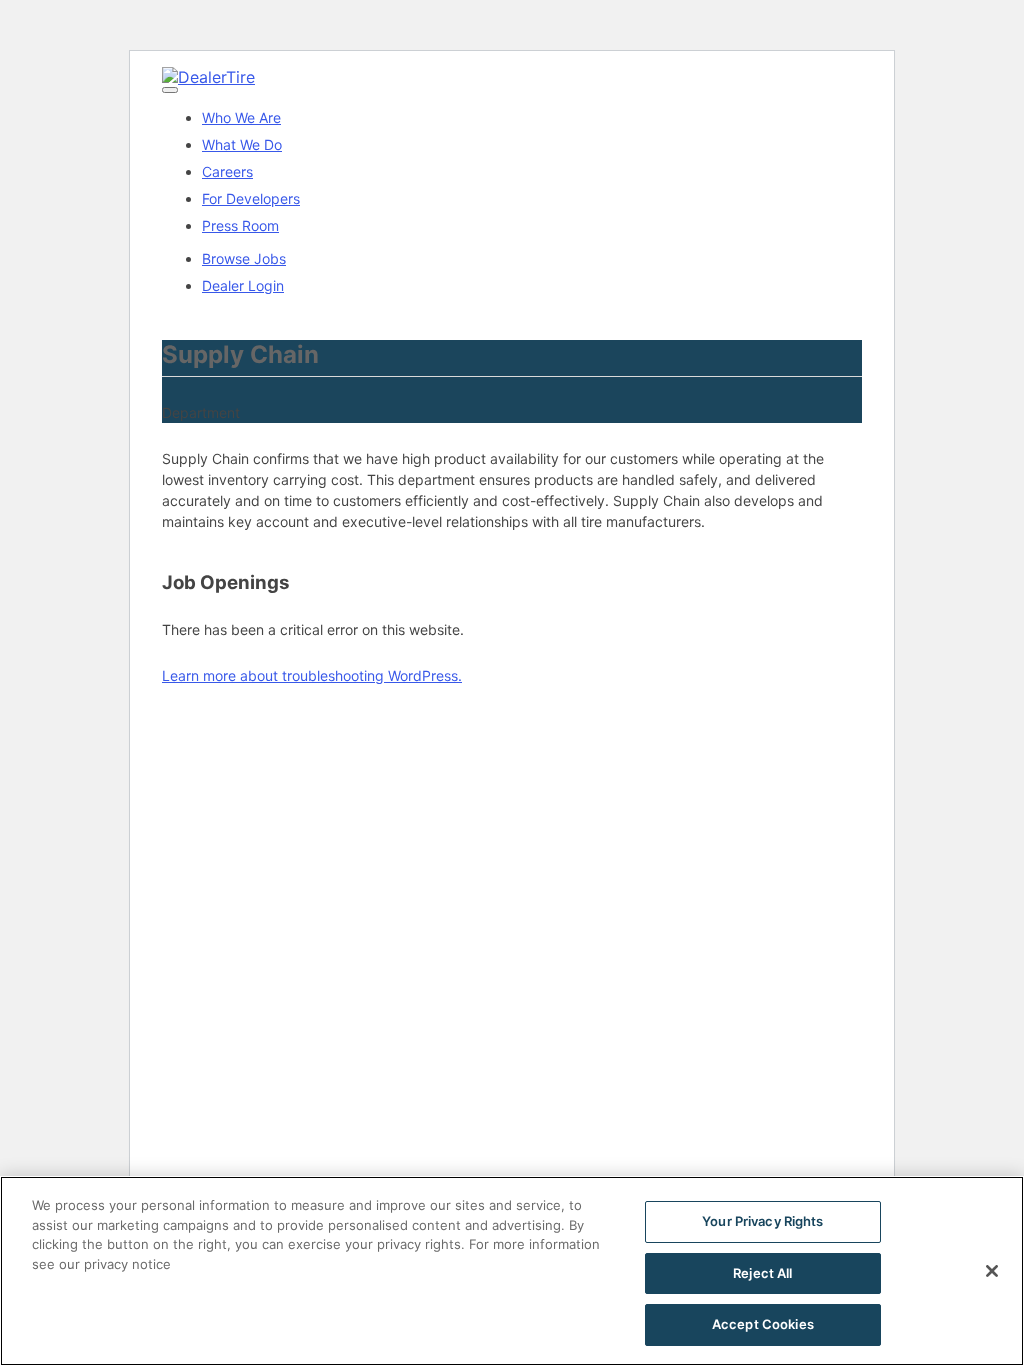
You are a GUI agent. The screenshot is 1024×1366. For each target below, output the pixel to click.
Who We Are (241, 117)
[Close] (992, 1271)
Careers (227, 171)
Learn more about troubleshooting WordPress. (312, 675)
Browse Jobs (244, 258)
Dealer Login (243, 285)
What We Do (242, 144)
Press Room (240, 225)
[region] (512, 1271)
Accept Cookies (763, 1324)
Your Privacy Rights (762, 1221)
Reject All (762, 1273)
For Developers (251, 198)
